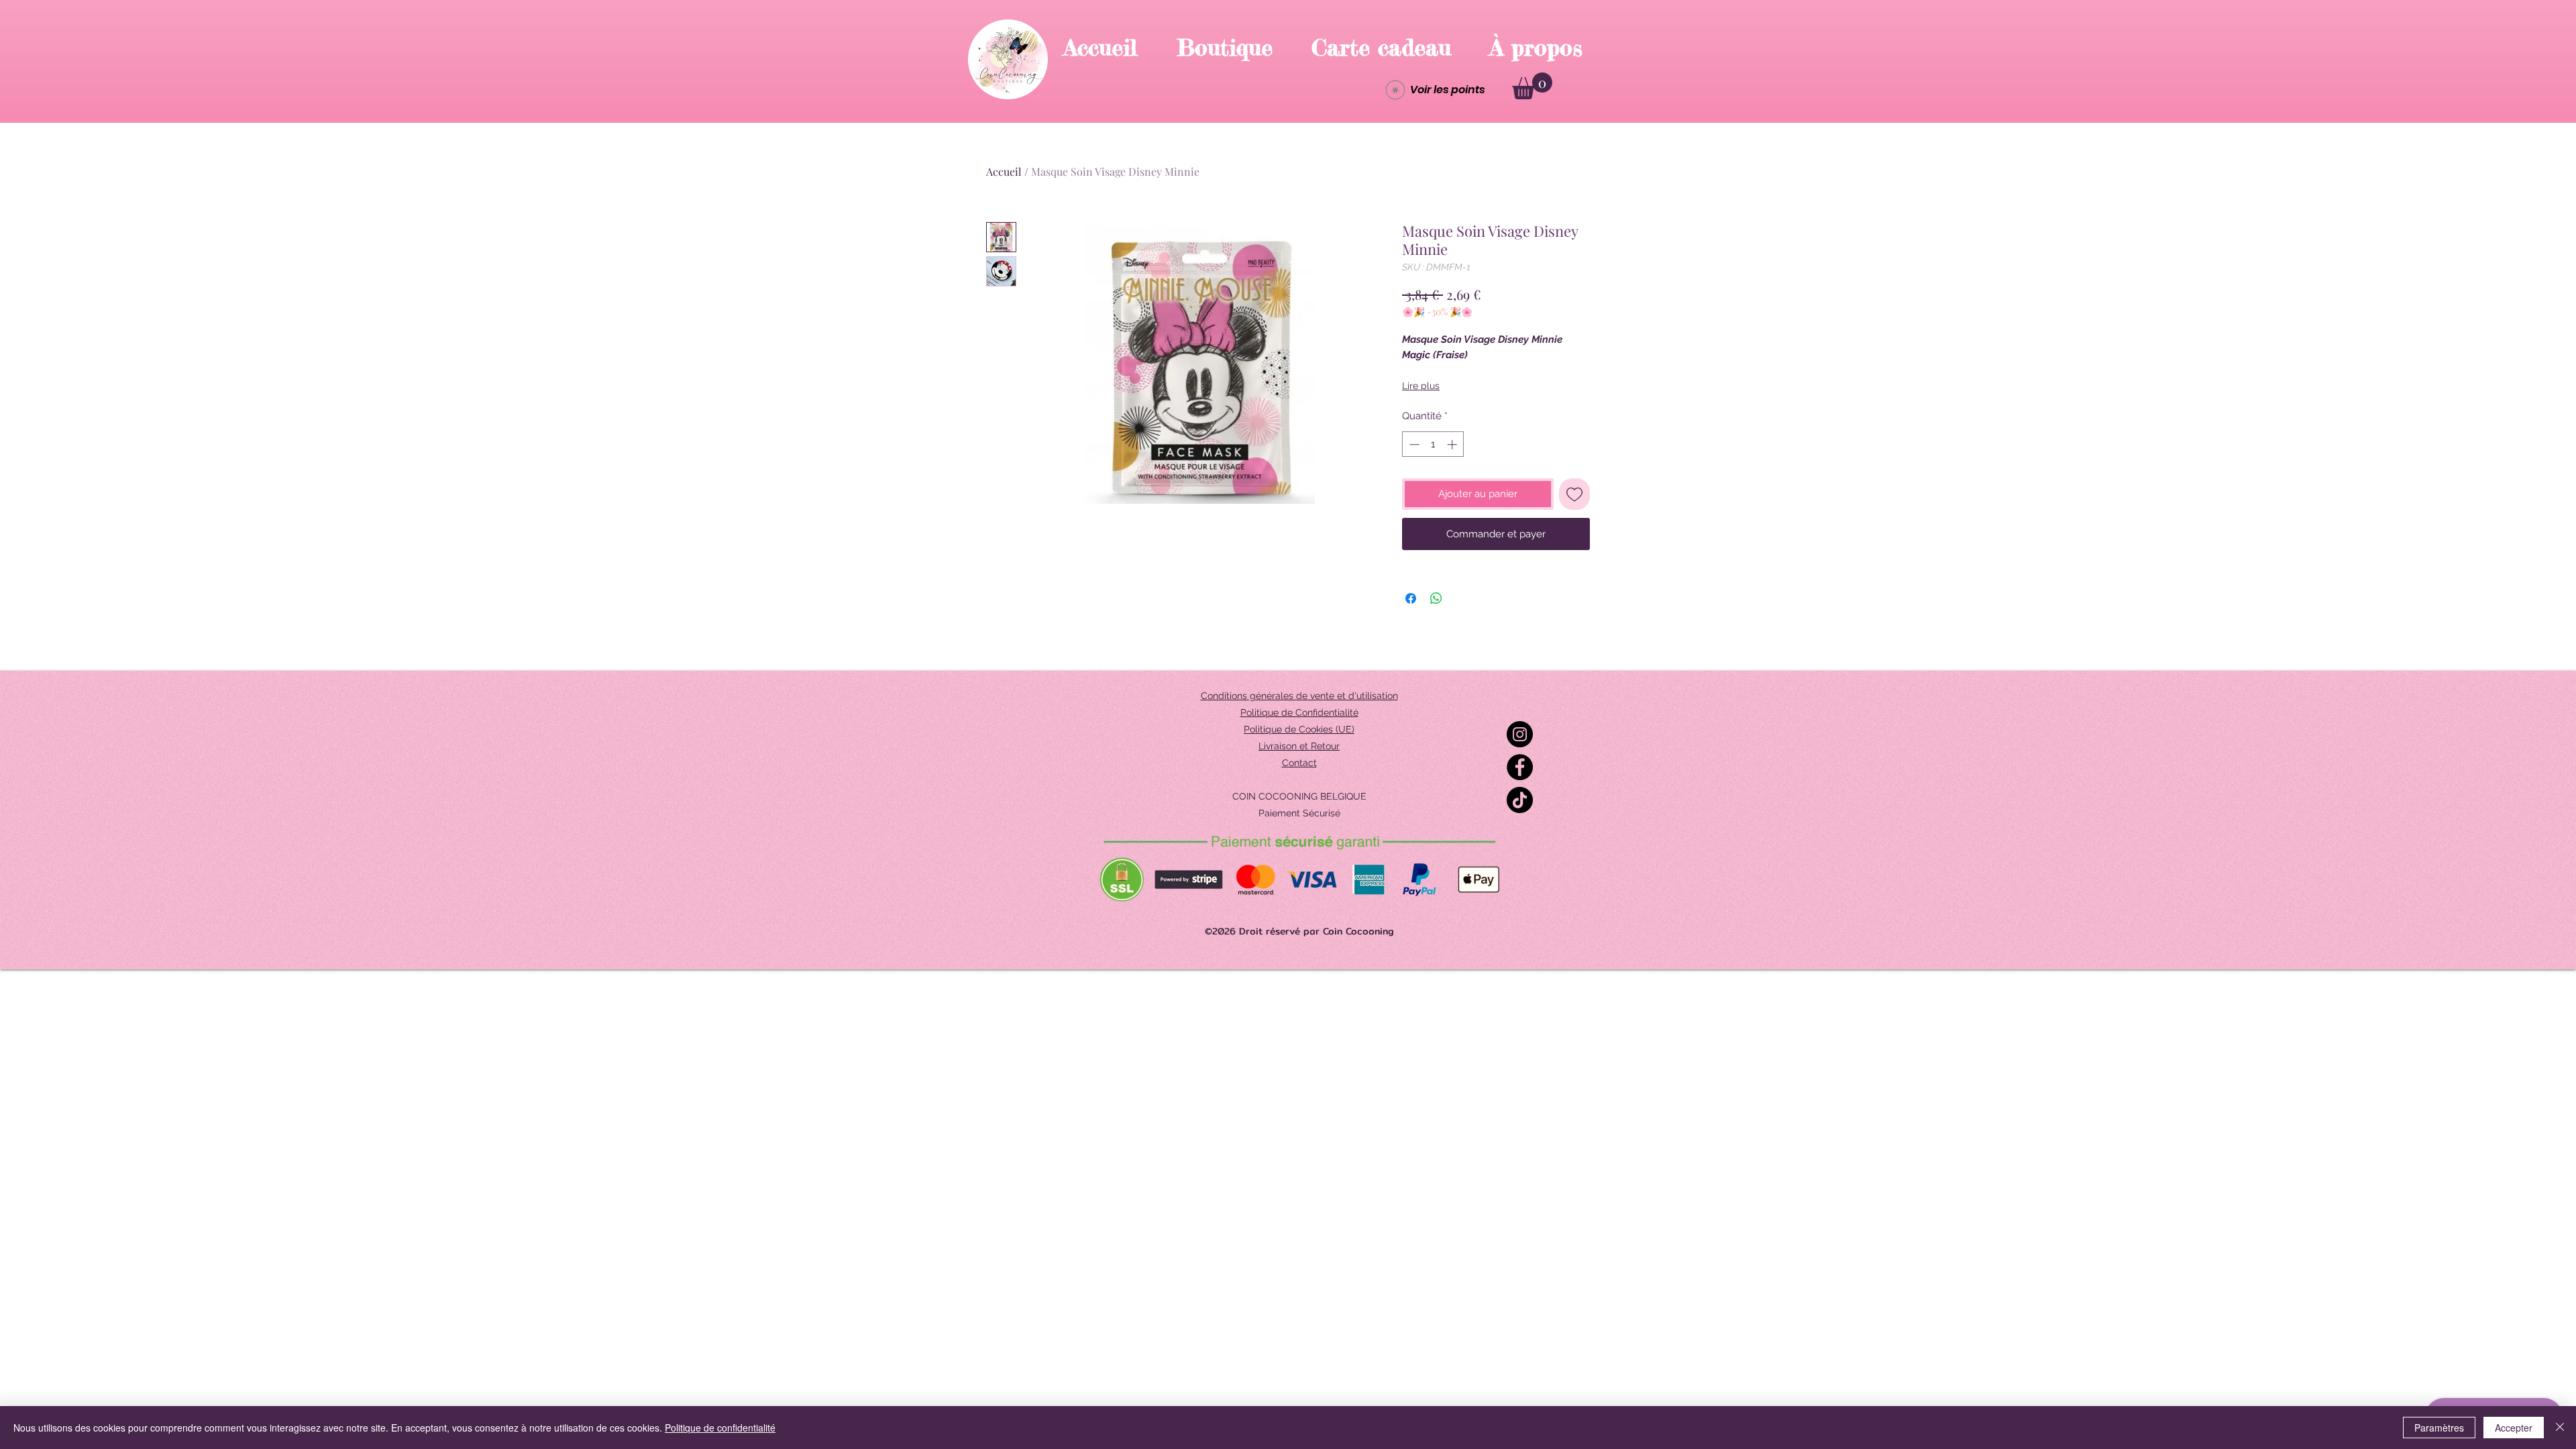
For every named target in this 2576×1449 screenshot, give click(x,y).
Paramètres (2439, 1428)
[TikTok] (1520, 800)
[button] (1532, 86)
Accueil (1004, 171)
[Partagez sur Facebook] (1411, 598)
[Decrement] (1413, 444)
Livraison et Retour (1299, 746)
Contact (1299, 763)
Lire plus (1421, 386)
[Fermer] (2560, 1428)
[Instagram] (1520, 734)
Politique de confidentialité (720, 1428)
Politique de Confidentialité (1299, 712)
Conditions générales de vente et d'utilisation (1299, 696)
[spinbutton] (1433, 444)
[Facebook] (1520, 767)
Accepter (2514, 1428)
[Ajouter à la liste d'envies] (1575, 494)
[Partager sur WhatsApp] (1436, 598)
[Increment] (1453, 444)
